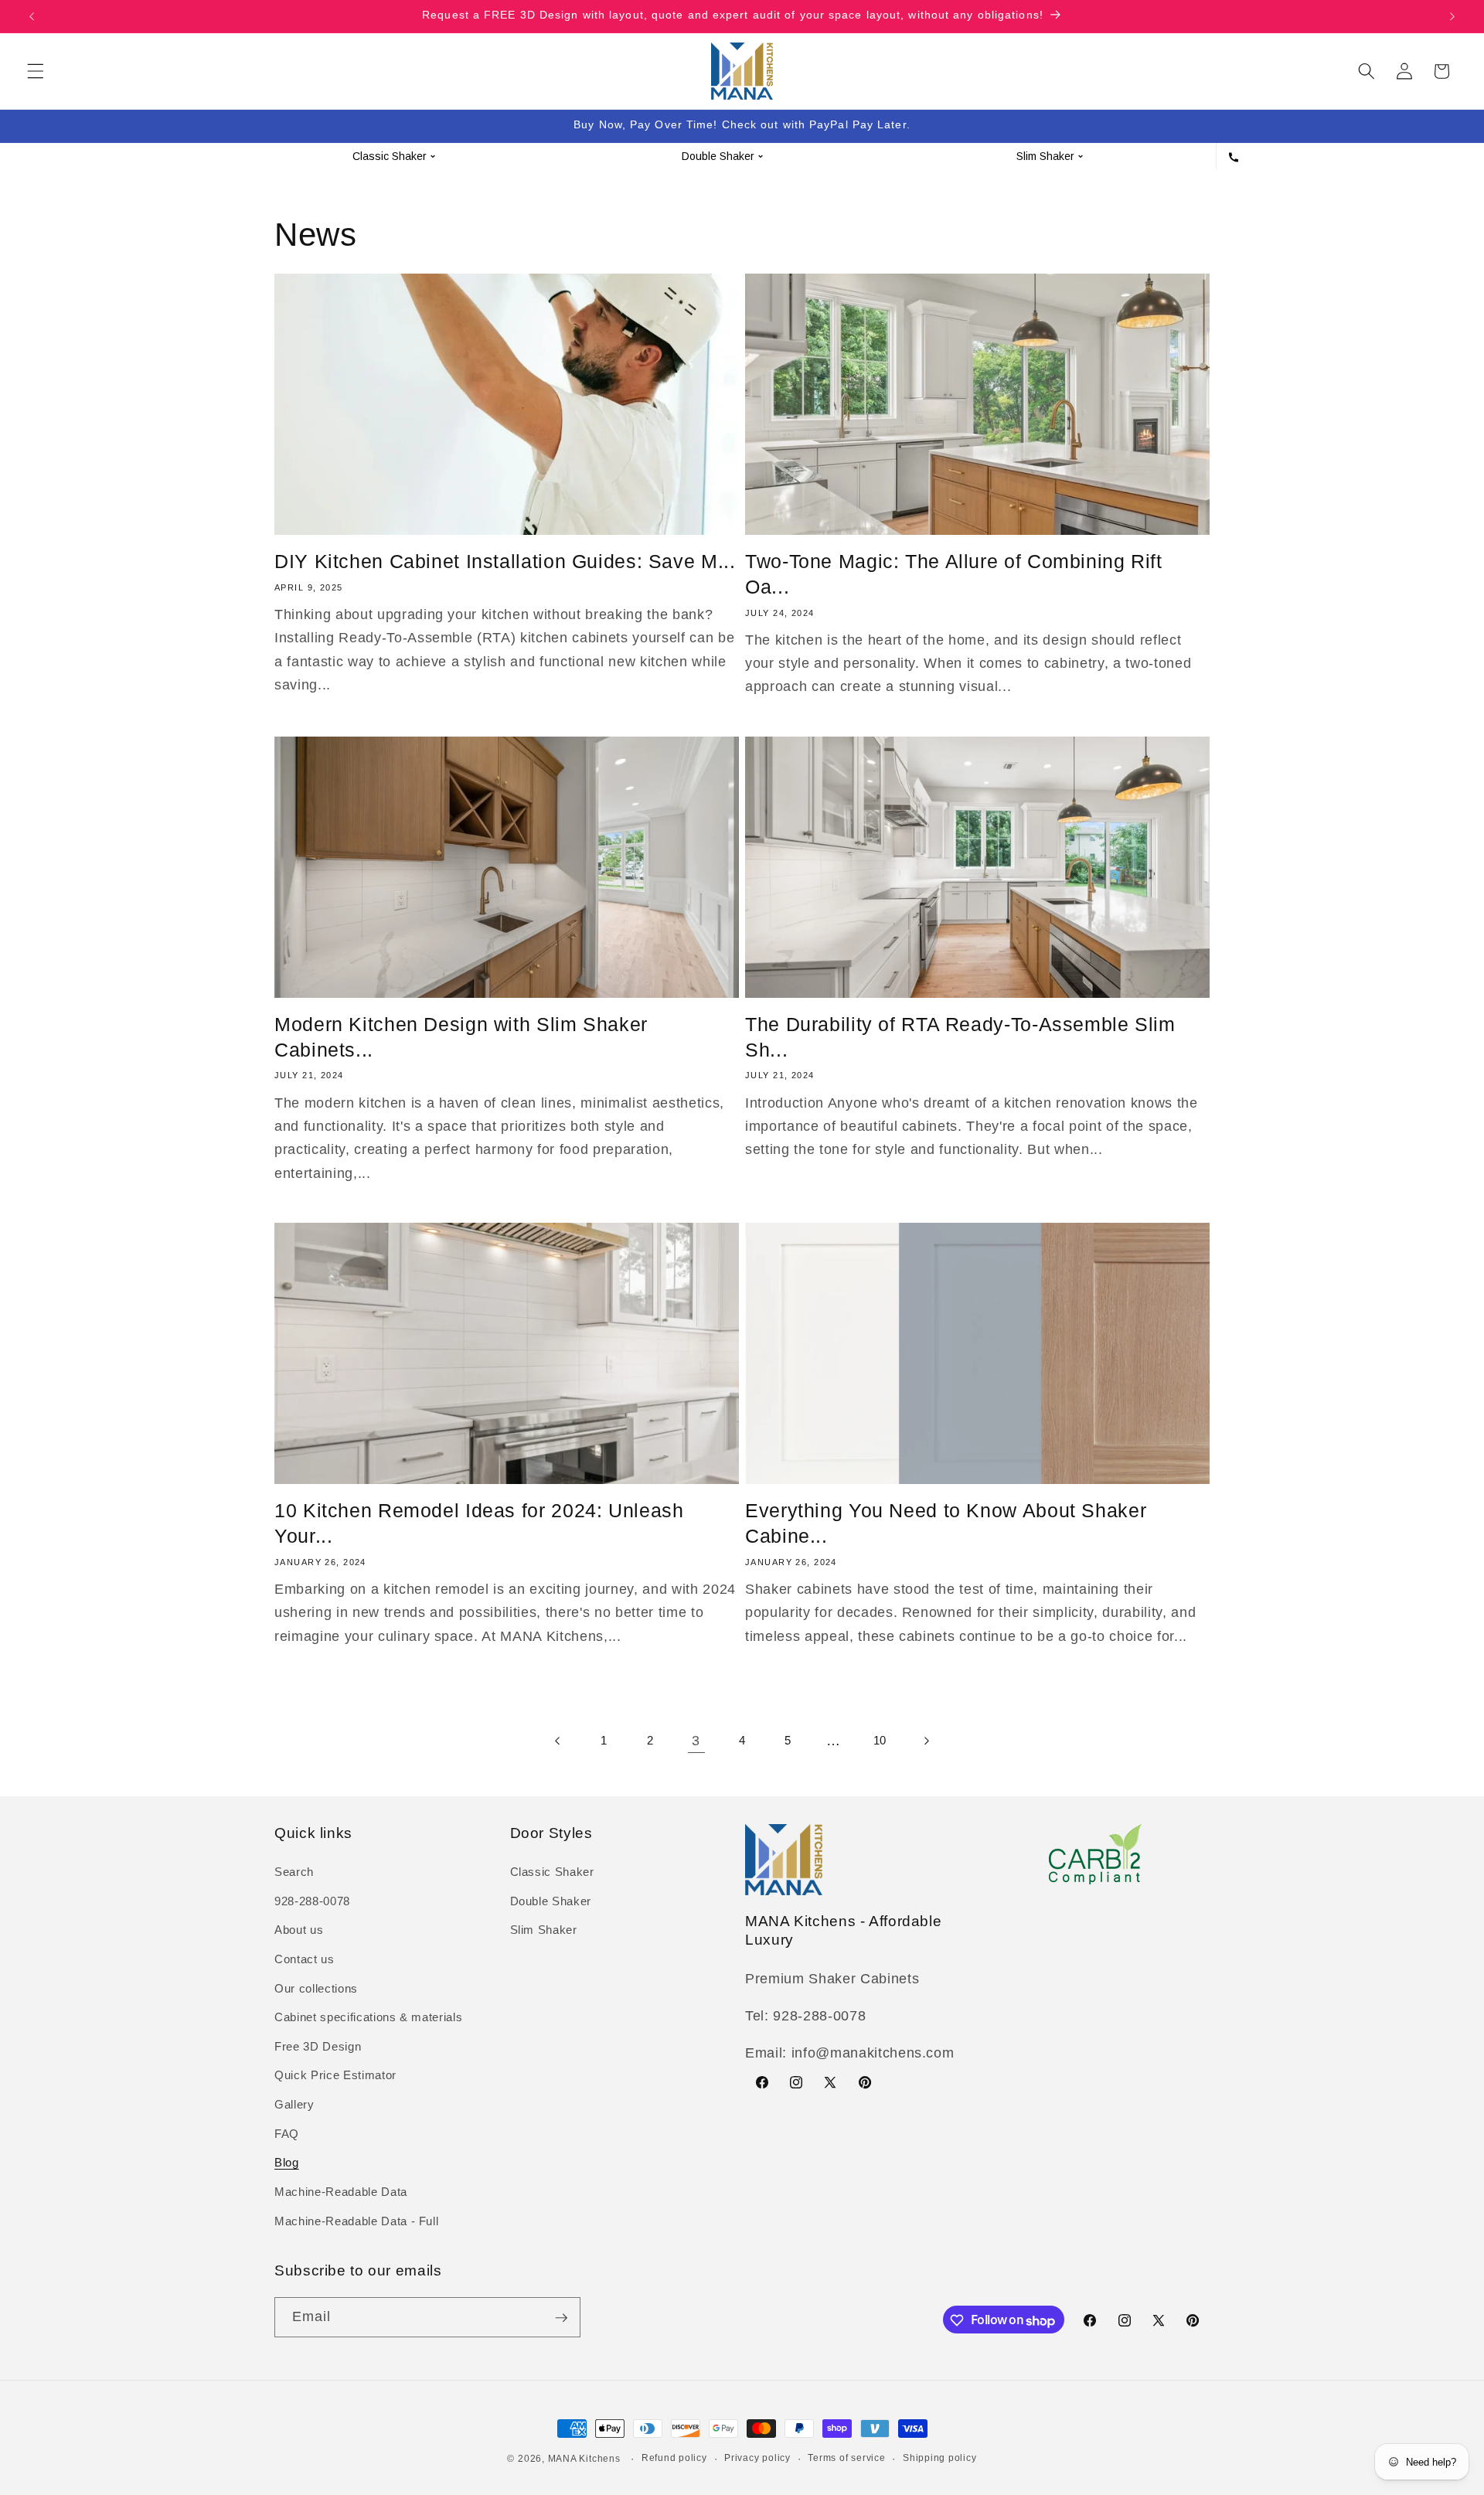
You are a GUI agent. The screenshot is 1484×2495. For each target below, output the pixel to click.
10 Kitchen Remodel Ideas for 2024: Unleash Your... (479, 1523)
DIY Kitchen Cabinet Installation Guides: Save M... (505, 561)
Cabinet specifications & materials (368, 2018)
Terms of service (846, 2458)
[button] (36, 71)
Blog (287, 2163)
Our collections (316, 1988)
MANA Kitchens (584, 2459)
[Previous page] (558, 1741)
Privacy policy (757, 2458)
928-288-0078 (312, 1901)
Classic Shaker (552, 1872)
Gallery (294, 2105)
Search (294, 1872)
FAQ (287, 2134)
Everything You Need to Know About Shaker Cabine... (946, 1523)
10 (880, 1740)
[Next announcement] (1452, 16)
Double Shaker (551, 1901)
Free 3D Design (318, 2046)
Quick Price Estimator (335, 2076)
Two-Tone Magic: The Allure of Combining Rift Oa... (954, 574)
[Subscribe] (561, 2318)
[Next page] (925, 1741)
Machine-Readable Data (341, 2192)
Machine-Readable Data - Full (356, 2221)
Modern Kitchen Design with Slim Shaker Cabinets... (461, 1037)
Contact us (305, 1960)
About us (299, 1930)
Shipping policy (940, 2458)
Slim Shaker (544, 1930)
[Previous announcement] (32, 16)
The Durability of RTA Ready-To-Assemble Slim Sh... (960, 1037)
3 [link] (696, 1741)
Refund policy (674, 2458)
